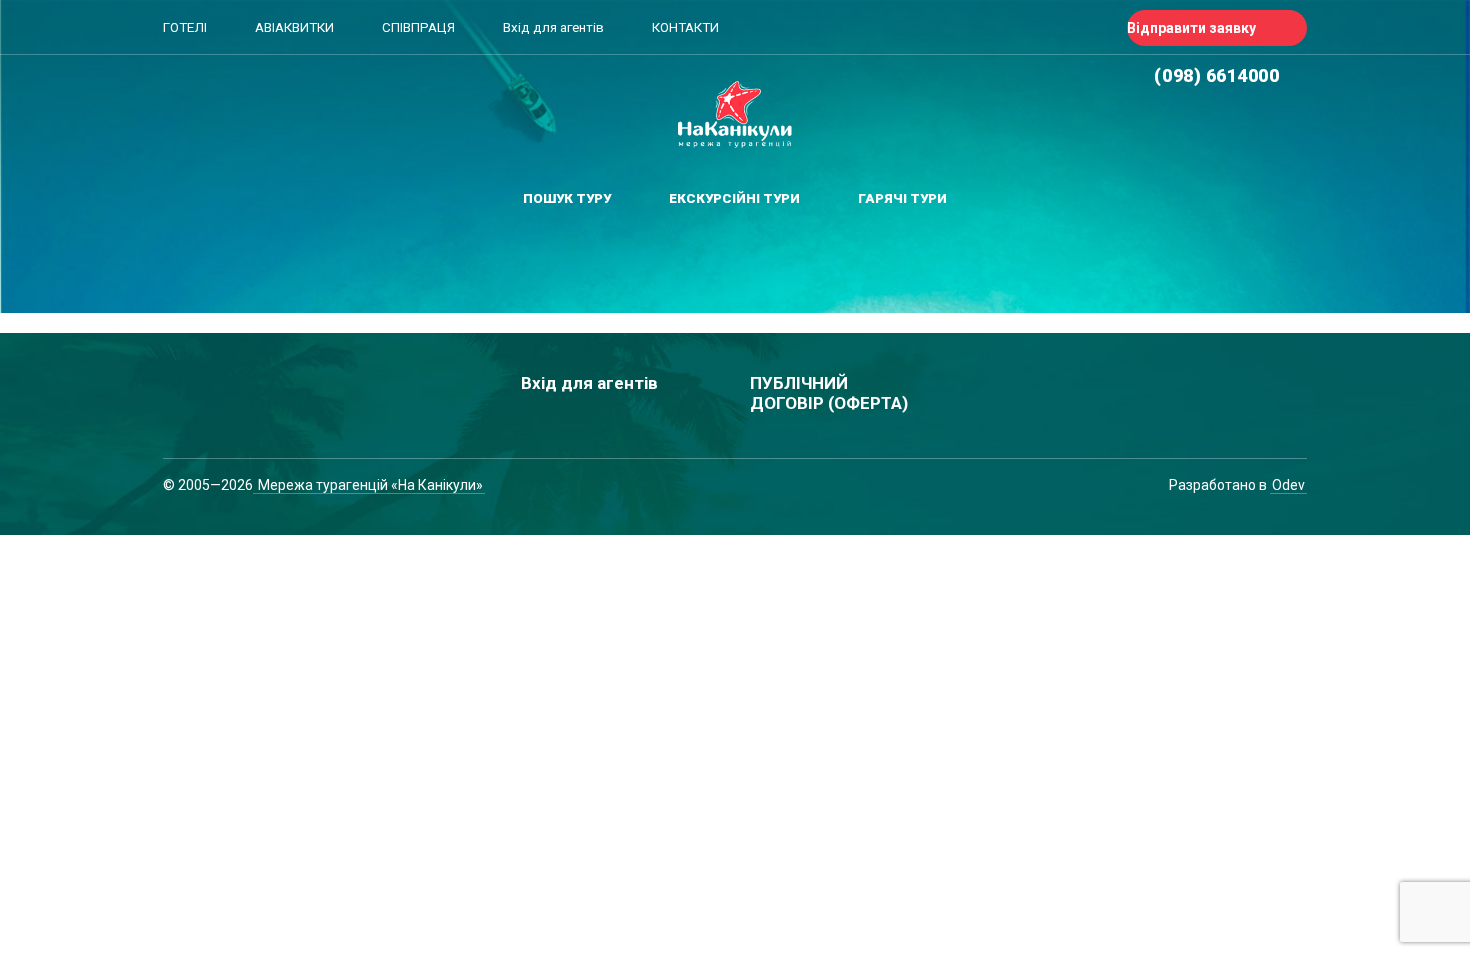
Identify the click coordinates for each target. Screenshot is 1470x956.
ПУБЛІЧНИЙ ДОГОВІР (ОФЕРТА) (829, 393)
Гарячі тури (902, 198)
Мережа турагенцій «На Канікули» (369, 485)
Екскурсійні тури (734, 198)
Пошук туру (567, 198)
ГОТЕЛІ (185, 27)
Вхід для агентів (553, 27)
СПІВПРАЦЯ (418, 27)
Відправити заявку (1191, 28)
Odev (1288, 485)
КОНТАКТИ (685, 27)
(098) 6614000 (1216, 75)
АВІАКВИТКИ (294, 27)
